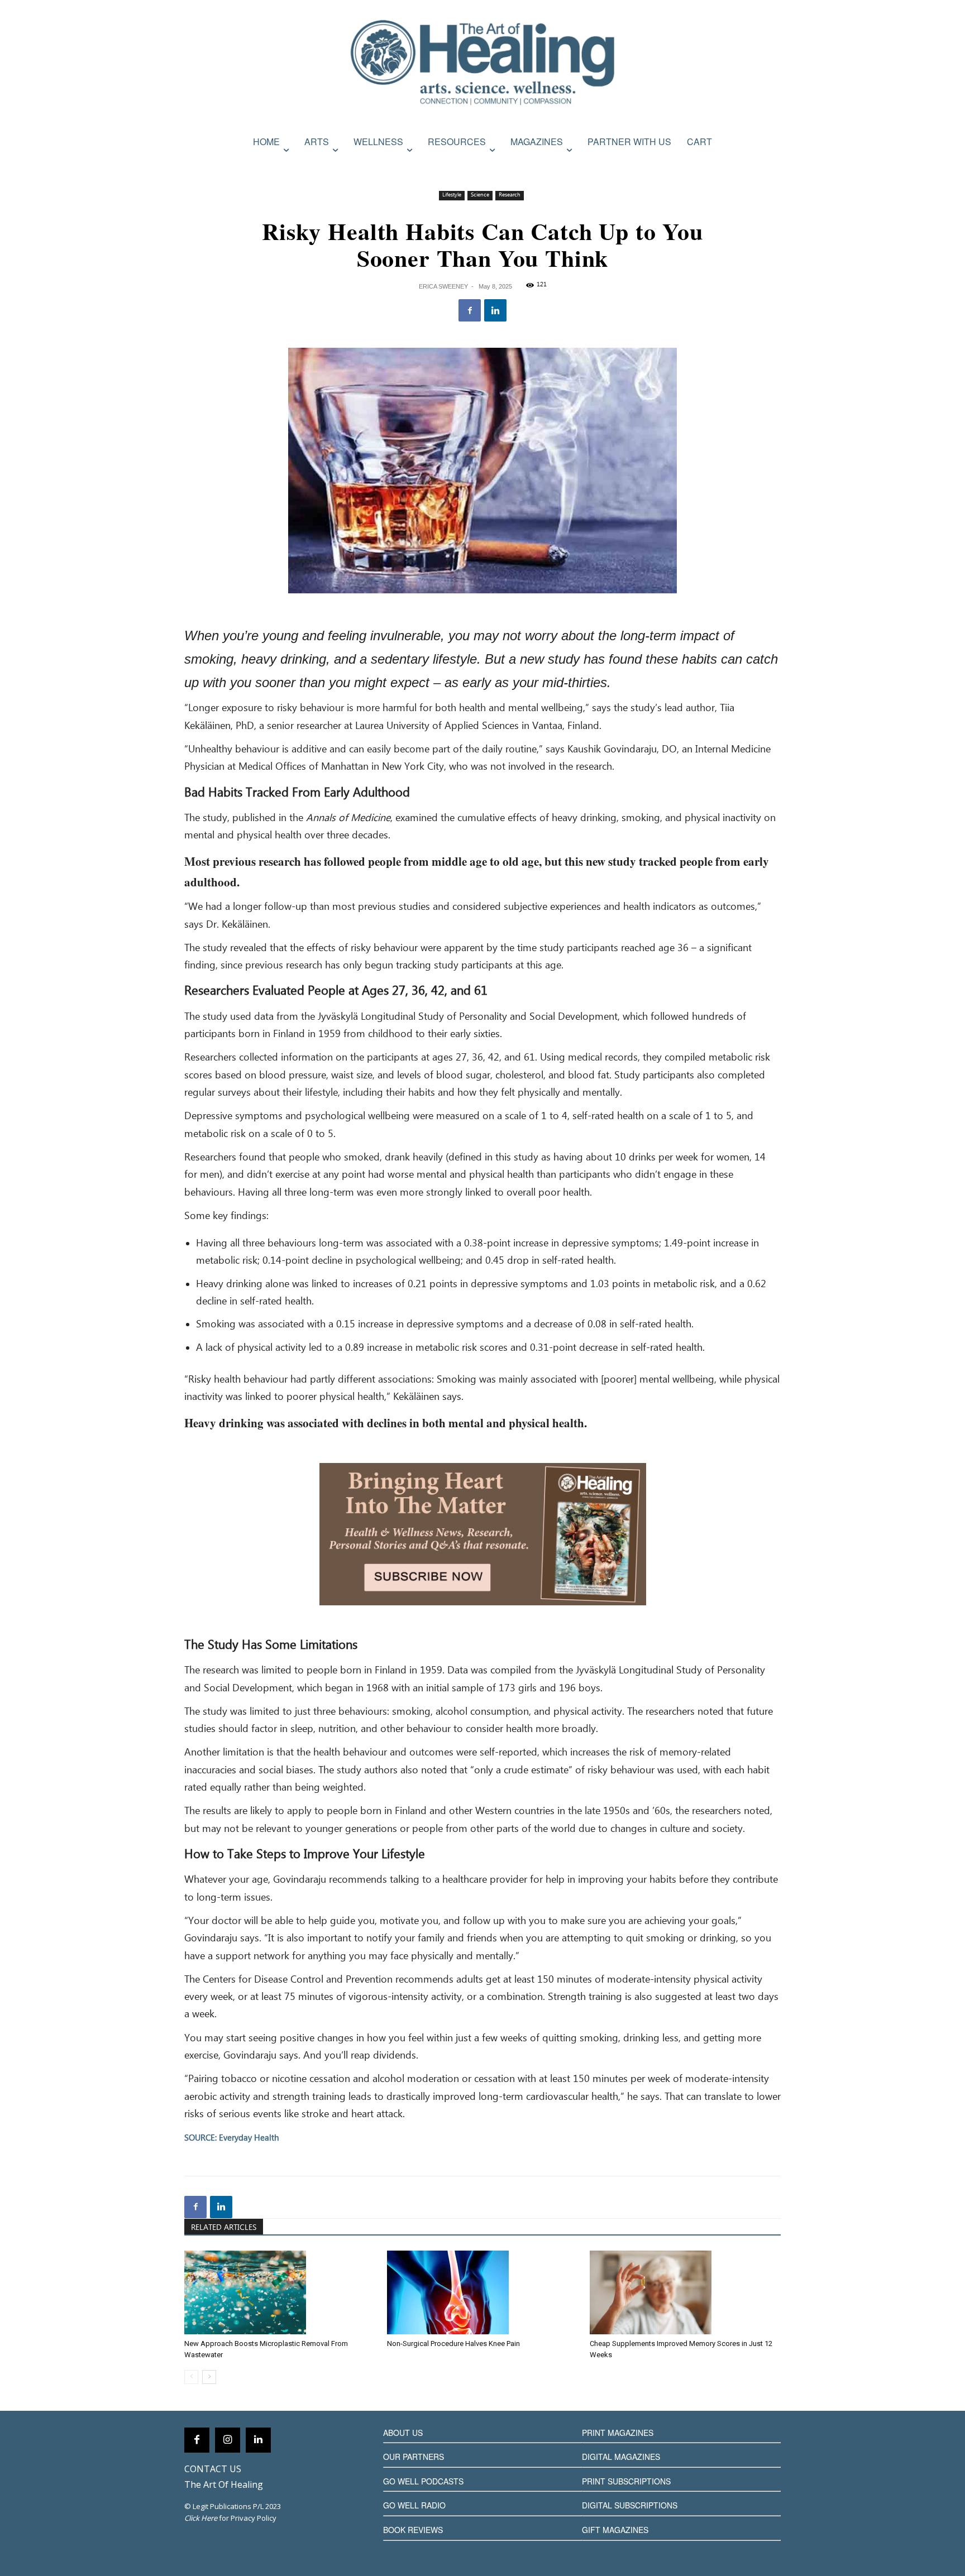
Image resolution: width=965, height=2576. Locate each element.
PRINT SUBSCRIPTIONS (626, 2481)
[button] (769, 166)
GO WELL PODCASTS (423, 2481)
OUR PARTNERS (414, 2457)
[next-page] (209, 2377)
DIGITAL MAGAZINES (621, 2457)
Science (480, 195)
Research (510, 195)
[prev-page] (191, 2377)
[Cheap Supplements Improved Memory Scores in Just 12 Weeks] (685, 2292)
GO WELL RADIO (414, 2505)
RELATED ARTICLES (224, 2228)
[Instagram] (228, 2440)
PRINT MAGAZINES (618, 2433)
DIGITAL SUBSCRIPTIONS (630, 2505)
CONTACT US (213, 2469)
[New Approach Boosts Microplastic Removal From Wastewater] (280, 2292)
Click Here (201, 2518)
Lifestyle (452, 195)
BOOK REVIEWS (413, 2530)
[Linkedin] (495, 310)
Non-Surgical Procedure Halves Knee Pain (453, 2344)
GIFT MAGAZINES (615, 2530)
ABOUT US (403, 2433)
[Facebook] (470, 310)
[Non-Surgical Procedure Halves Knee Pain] (482, 2292)
